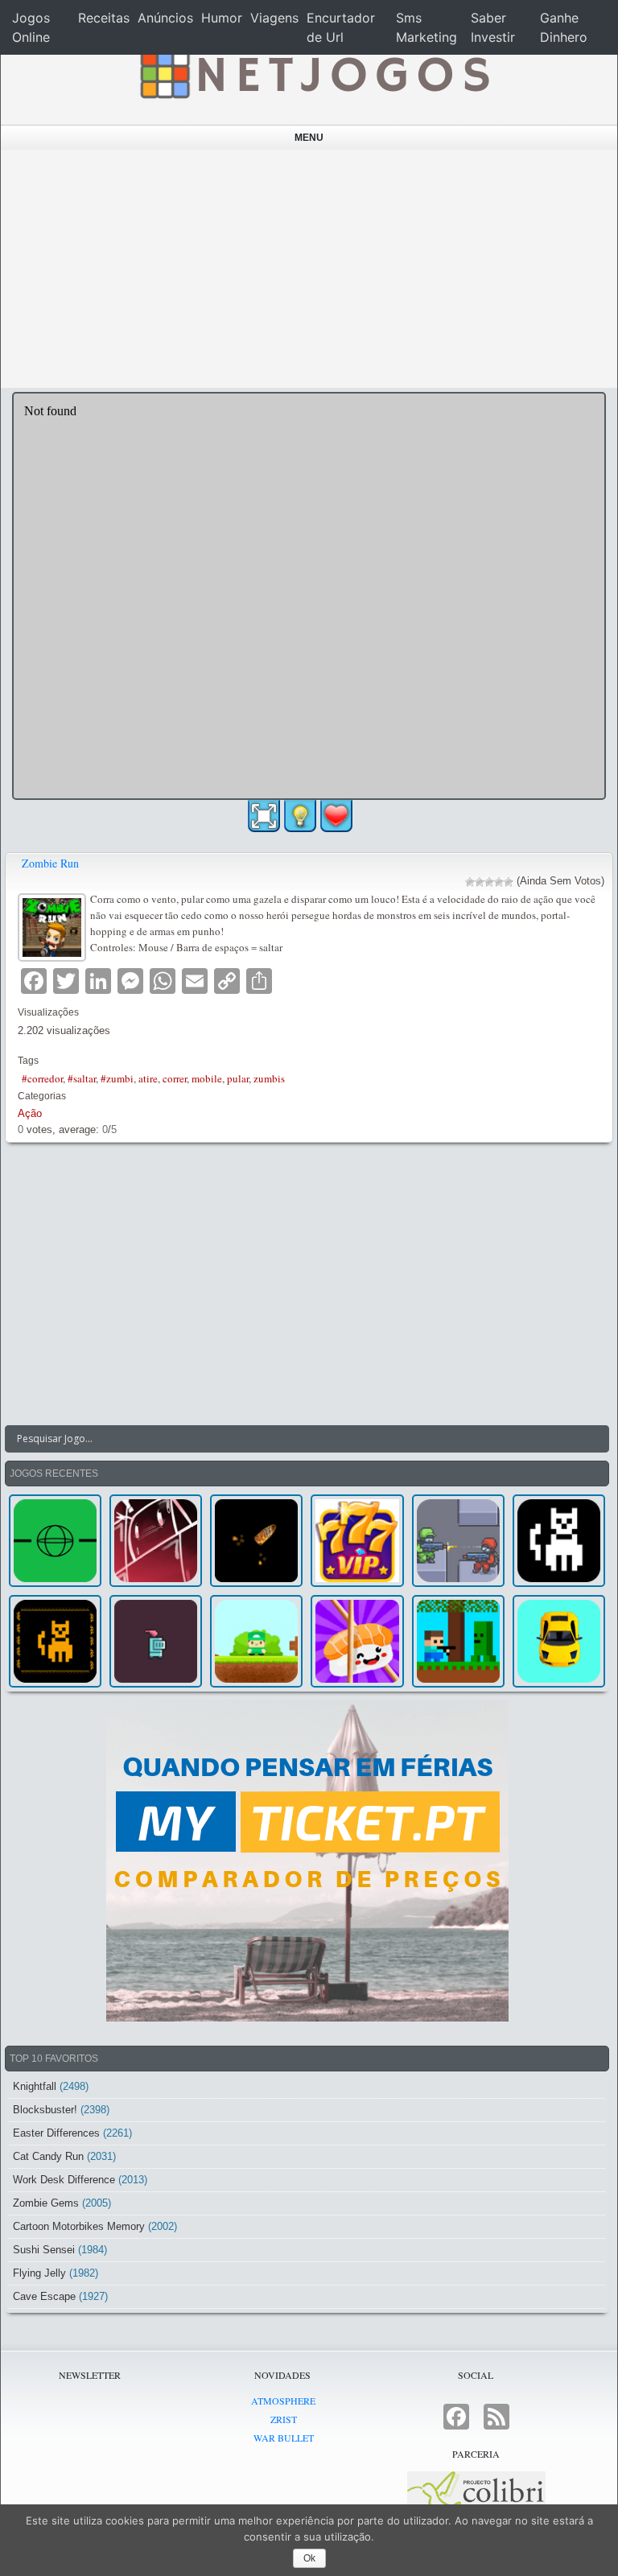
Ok (309, 2558)
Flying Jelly (39, 2273)
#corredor (42, 1078)
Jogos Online (31, 27)
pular (238, 1078)
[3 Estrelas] (489, 882)
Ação (30, 1113)
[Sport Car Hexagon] (559, 1641)
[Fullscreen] (264, 816)
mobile (207, 1078)
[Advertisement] (309, 269)
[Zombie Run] (54, 926)
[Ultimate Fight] (458, 1541)
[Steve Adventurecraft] (458, 1641)
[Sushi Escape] (357, 1641)
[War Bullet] (256, 1541)
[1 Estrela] (470, 882)
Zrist (284, 2419)
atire (148, 1078)
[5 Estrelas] (509, 882)
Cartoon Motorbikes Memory (79, 2226)
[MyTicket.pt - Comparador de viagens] (307, 1861)
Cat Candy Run (48, 2156)
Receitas (104, 18)
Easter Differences (56, 2133)
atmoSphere (283, 2401)
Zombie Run (50, 863)
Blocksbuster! (45, 2110)
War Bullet (284, 2438)
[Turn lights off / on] (300, 816)
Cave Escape (44, 2296)
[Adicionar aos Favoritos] (336, 815)
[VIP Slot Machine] (357, 1541)
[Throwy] (256, 1641)
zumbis (269, 1078)
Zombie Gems (46, 2203)
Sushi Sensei (44, 2250)
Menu (309, 138)
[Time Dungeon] (156, 1641)
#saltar (82, 1078)
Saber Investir (493, 27)
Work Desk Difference (64, 2180)
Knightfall (35, 2086)
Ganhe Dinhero (564, 27)
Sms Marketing (426, 27)
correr (175, 1078)
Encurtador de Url (341, 27)
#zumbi (117, 1078)
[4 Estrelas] (499, 882)
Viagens (274, 18)
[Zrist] (156, 1541)
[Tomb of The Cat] (55, 1641)
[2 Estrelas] (480, 882)
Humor (222, 18)
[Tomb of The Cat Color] (559, 1541)
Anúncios (165, 18)
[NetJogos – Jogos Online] (313, 72)
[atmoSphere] (55, 1541)
